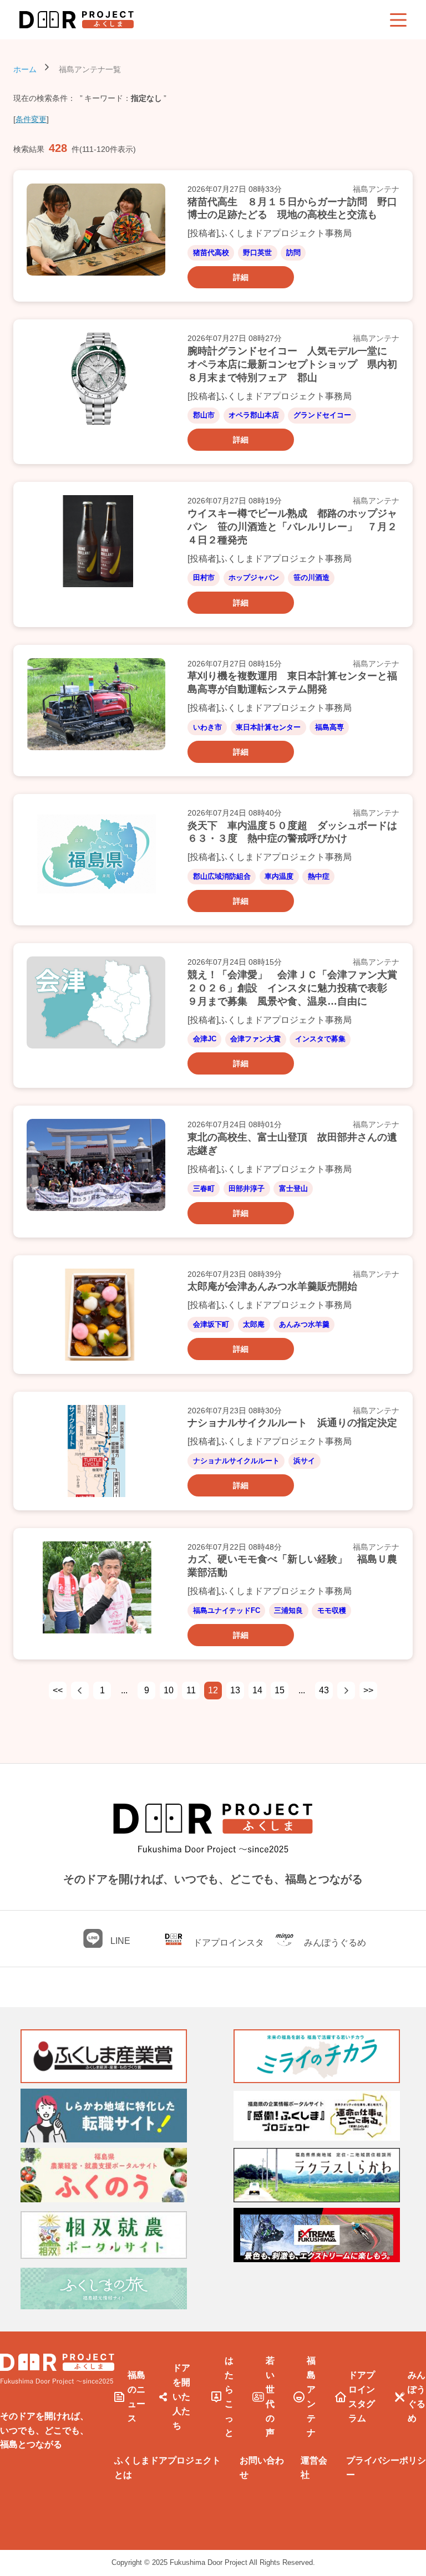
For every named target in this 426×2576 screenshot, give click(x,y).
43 (324, 1690)
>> (368, 1690)
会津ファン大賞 (255, 1039)
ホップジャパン (254, 577)
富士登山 (293, 1188)
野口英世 (257, 253)
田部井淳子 (247, 1188)
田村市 (204, 577)
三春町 (204, 1188)
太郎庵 (254, 1324)
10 (169, 1690)
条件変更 (31, 119)
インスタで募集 (320, 1039)
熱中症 (319, 876)
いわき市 (207, 727)
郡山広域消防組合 (222, 876)
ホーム (25, 69)
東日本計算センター (268, 727)
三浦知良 (288, 1610)
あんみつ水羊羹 (304, 1324)
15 (280, 1690)
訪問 (293, 253)
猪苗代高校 (211, 253)
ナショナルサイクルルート (236, 1461)
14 (257, 1690)
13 (235, 1690)
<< (58, 1690)
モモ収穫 (332, 1610)
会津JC (205, 1039)
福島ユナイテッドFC (227, 1610)
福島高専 (329, 727)
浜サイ (304, 1461)
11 (191, 1690)
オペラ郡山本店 (254, 415)
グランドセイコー (322, 415)
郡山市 (204, 415)
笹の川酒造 (311, 577)
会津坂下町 (211, 1324)
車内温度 (279, 876)
